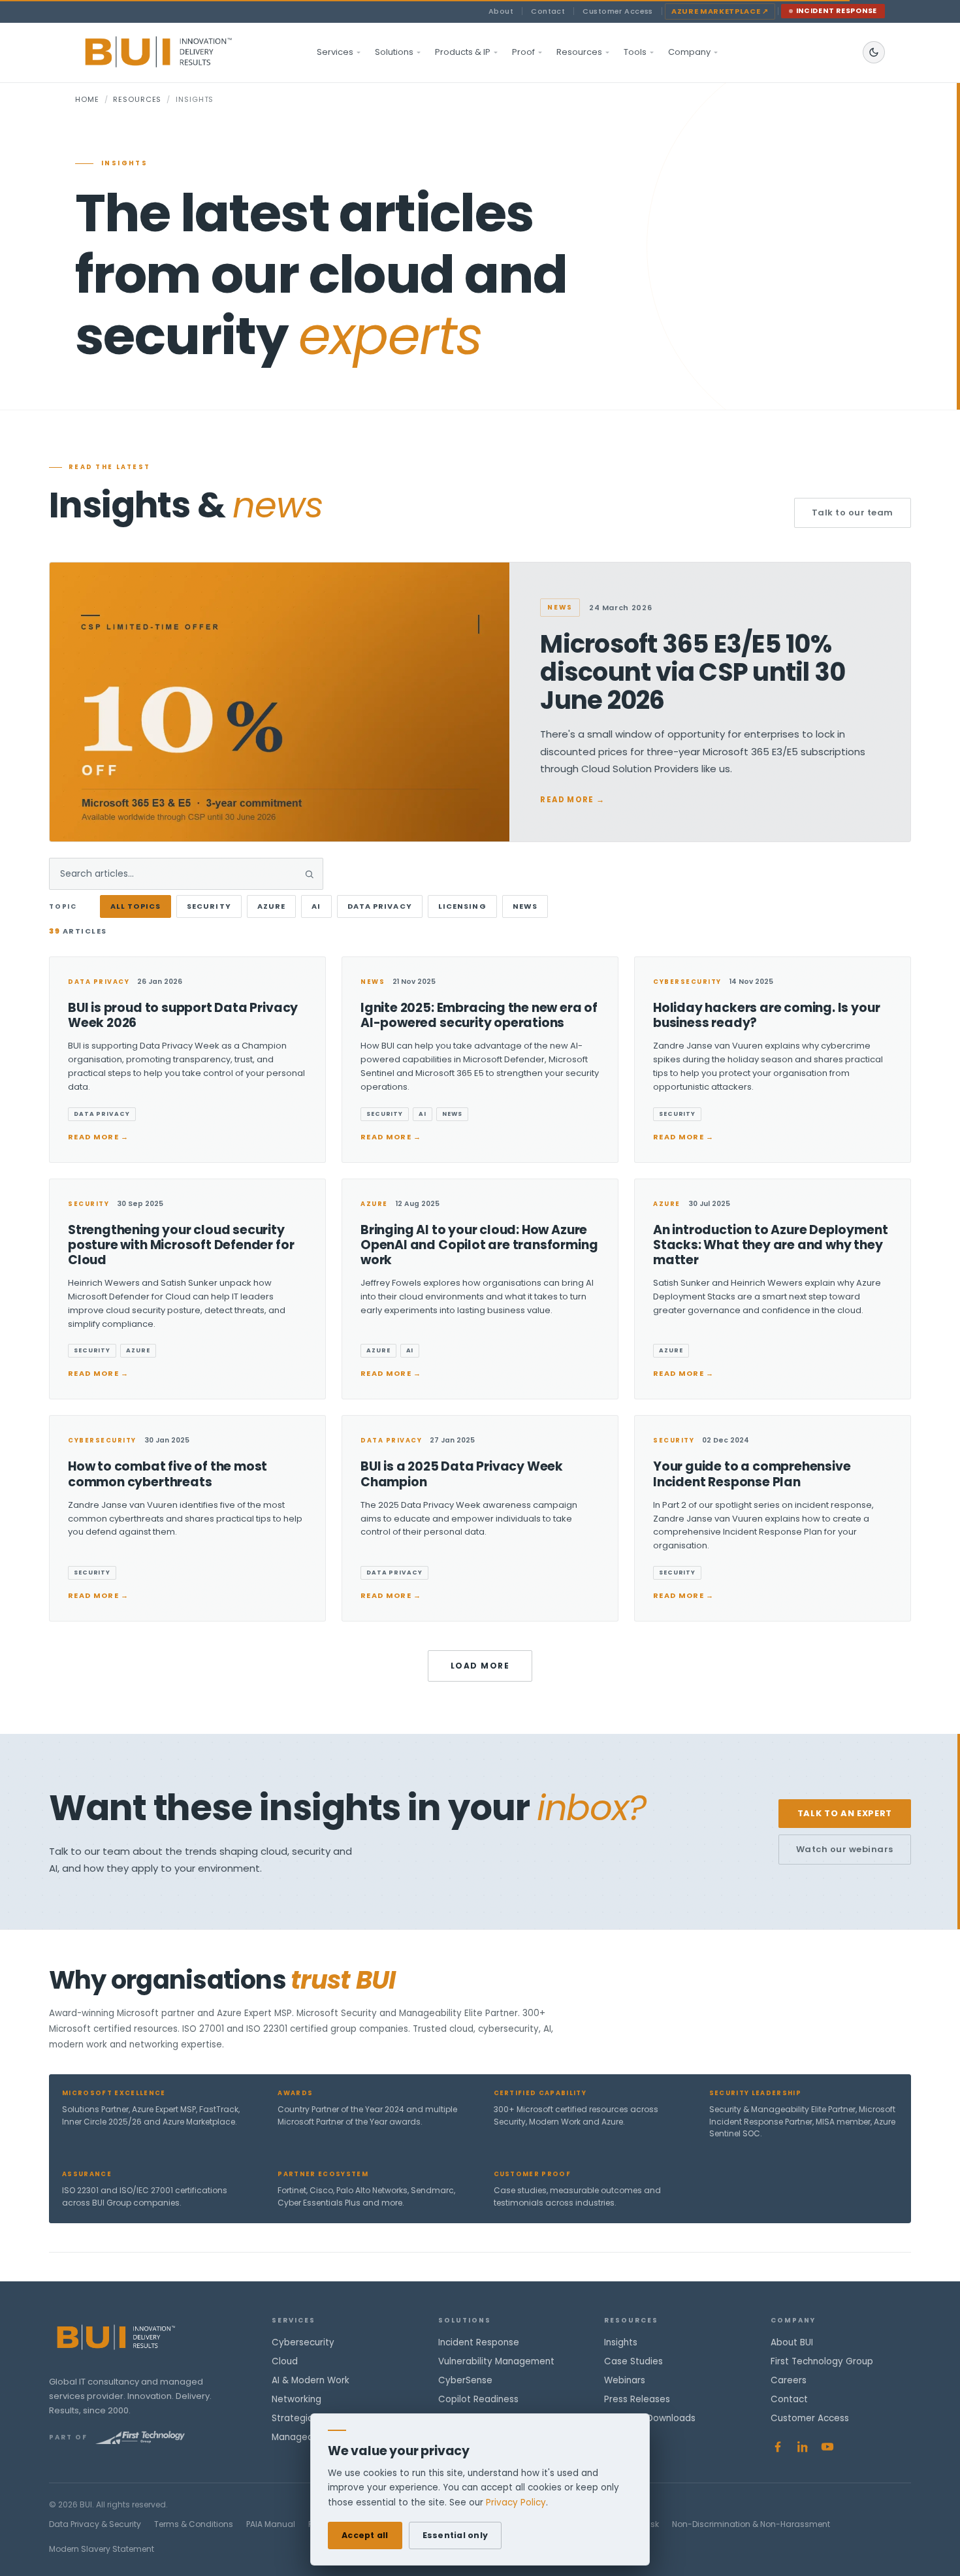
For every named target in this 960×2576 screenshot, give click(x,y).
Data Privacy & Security (95, 2524)
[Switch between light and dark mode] (874, 52)
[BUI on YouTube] (827, 2447)
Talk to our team (853, 513)
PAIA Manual (271, 2524)
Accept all (365, 2535)
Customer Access (618, 11)
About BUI (792, 2342)
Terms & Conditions (194, 2524)
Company (689, 52)
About (501, 11)
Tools (635, 52)
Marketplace (720, 11)
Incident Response (837, 11)
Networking (296, 2399)
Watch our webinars (845, 1849)
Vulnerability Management (496, 2361)
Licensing (462, 906)
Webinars (625, 2380)
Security (209, 906)
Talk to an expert (845, 1813)
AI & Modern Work (311, 2380)
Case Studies (633, 2361)
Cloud (285, 2361)
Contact (548, 11)
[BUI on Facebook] (778, 2447)
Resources (579, 52)
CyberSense (465, 2380)
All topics (136, 906)
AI (316, 906)
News (525, 906)
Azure (272, 906)
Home (87, 99)
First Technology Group (822, 2361)
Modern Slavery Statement (102, 2549)
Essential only (456, 2535)
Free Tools (627, 2437)
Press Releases (637, 2399)
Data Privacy (380, 906)
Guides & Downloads (650, 2418)
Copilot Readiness (478, 2399)
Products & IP (463, 52)
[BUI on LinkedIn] (803, 2447)
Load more (480, 1666)
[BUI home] (181, 52)
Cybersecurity (303, 2342)
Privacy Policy (516, 2503)
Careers (789, 2380)
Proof (523, 52)
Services (335, 52)
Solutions (394, 52)
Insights (621, 2342)
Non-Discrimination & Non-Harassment (751, 2524)
